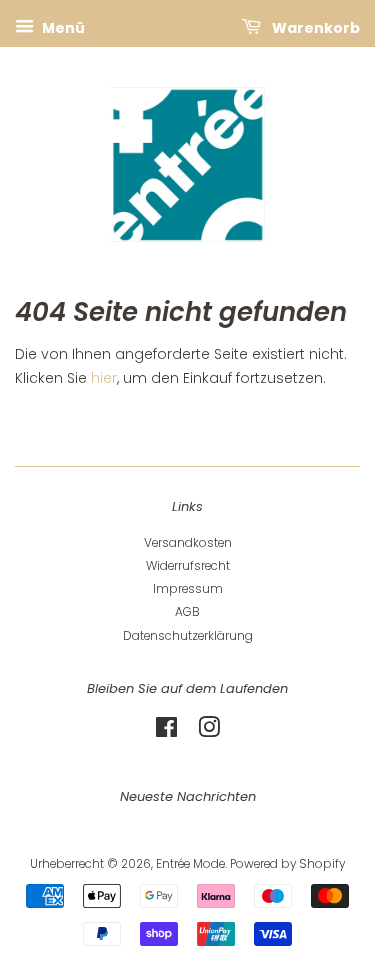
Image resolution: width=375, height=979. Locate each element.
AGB (187, 612)
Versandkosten (188, 543)
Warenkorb (314, 28)
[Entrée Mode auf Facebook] (166, 732)
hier (104, 378)
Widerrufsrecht (188, 566)
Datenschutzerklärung (188, 636)
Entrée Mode (190, 864)
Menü (62, 28)
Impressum (188, 589)
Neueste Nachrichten (188, 796)
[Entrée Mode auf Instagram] (209, 732)
